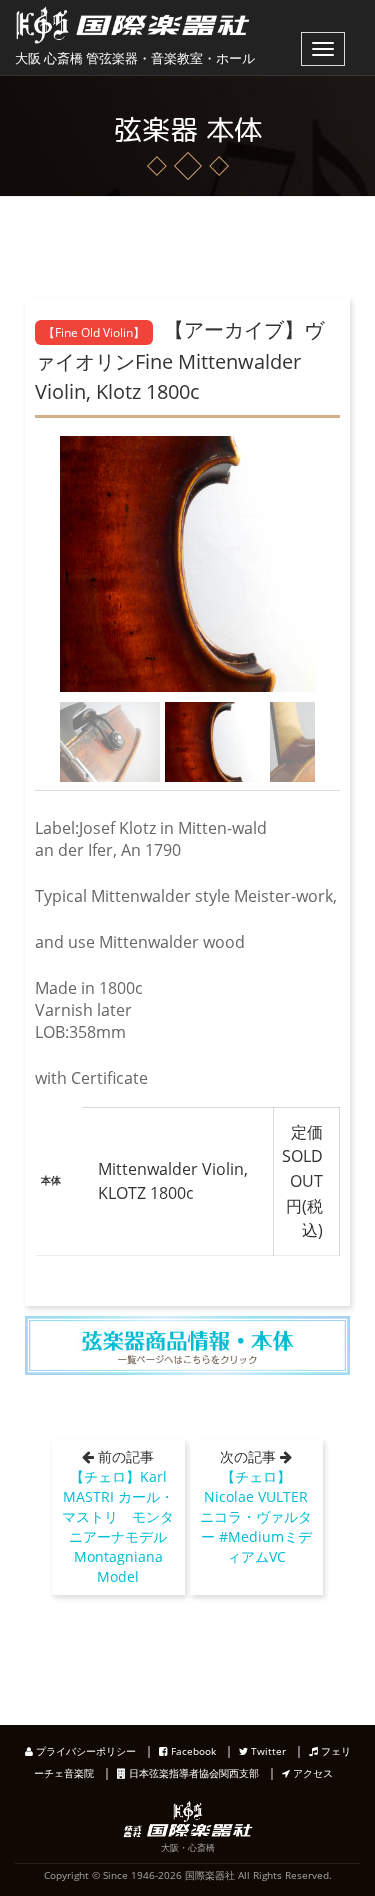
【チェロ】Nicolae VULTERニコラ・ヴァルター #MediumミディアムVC (256, 1516)
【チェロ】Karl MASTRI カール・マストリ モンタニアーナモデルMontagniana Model (118, 1526)
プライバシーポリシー (84, 1751)
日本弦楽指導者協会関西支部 (192, 1773)
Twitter (267, 1751)
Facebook (192, 1751)
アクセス (311, 1773)
